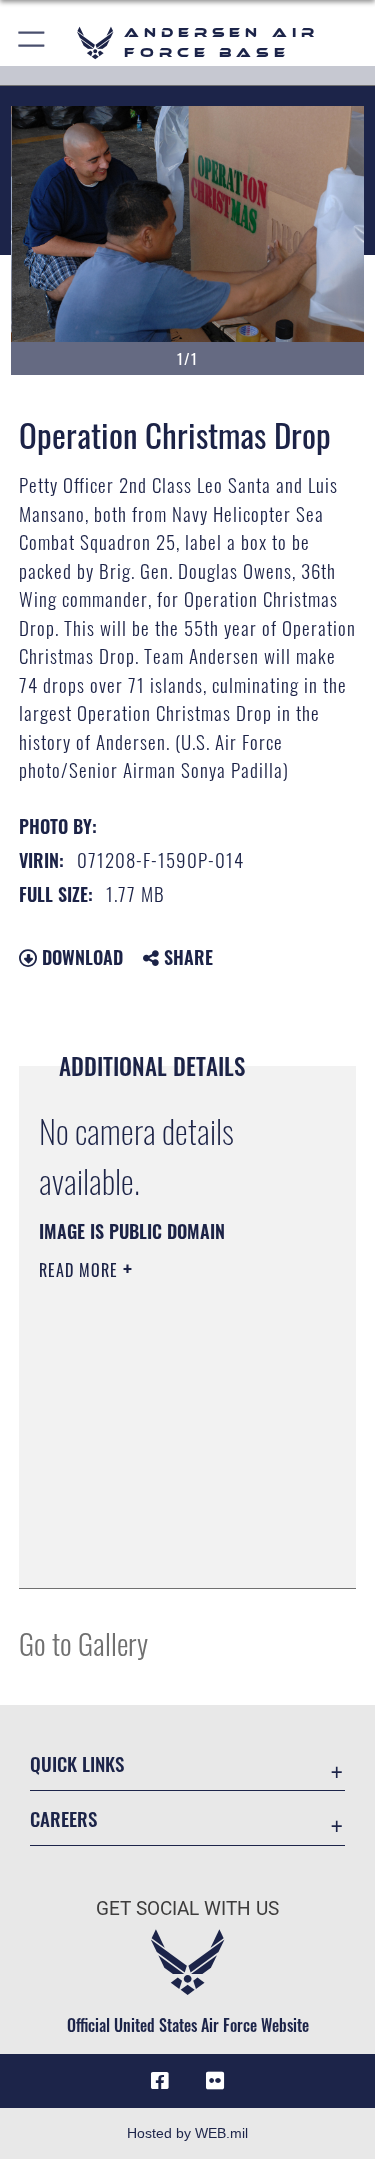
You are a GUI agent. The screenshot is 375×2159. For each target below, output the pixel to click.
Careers (63, 1818)
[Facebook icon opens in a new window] (160, 2081)
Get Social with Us (187, 1908)
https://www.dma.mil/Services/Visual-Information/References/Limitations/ (160, 1523)
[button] (32, 42)
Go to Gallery (83, 1642)
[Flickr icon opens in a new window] (215, 2081)
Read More (81, 1270)
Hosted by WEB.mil (187, 2133)
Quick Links (77, 1763)
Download (80, 957)
